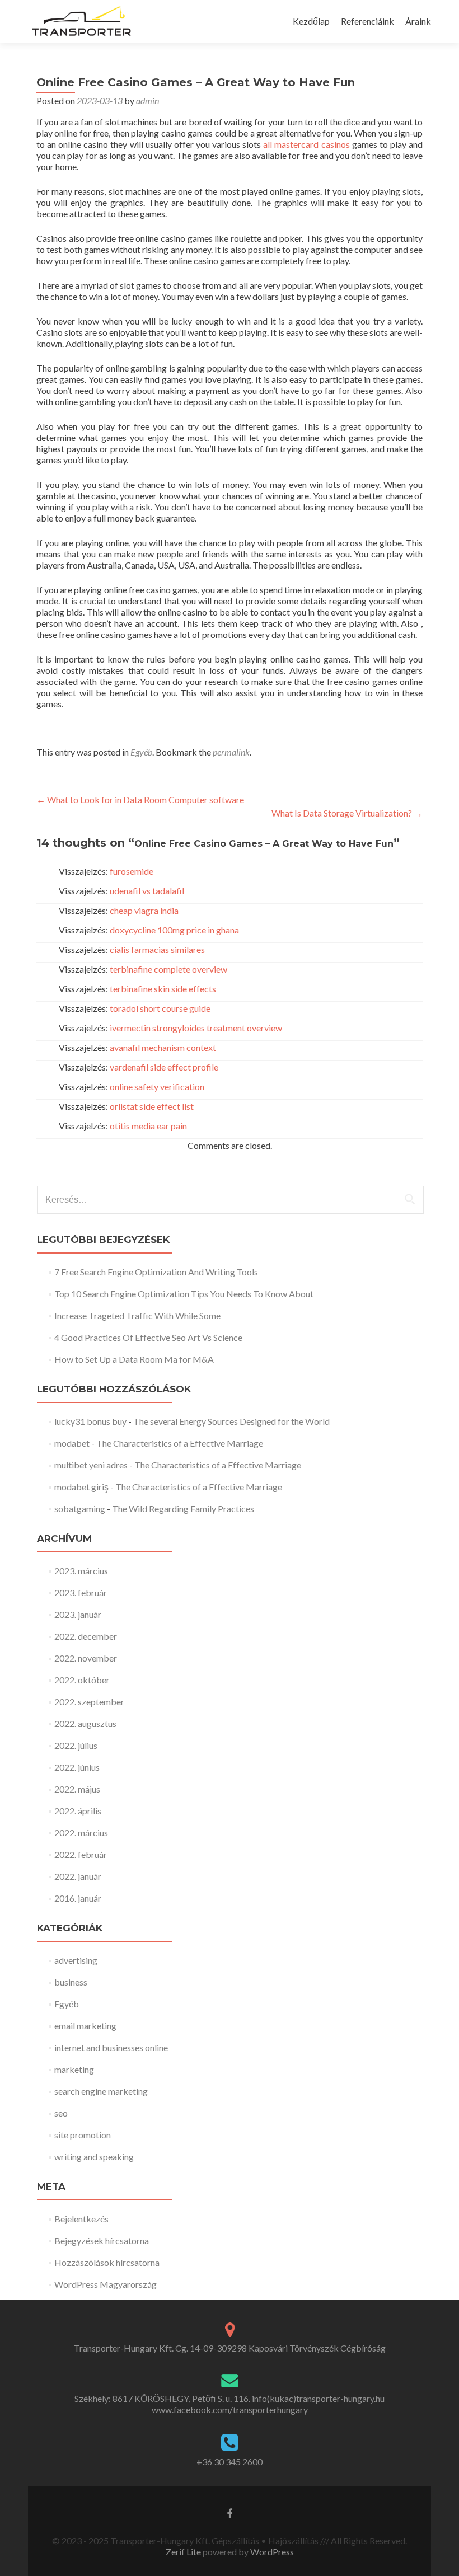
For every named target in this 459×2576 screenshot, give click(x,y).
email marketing (85, 2026)
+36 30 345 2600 (230, 2462)
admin (147, 100)
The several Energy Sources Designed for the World (231, 1421)
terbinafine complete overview (168, 969)
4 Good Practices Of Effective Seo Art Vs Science (148, 1337)
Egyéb (141, 752)
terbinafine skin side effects (163, 989)
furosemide (132, 871)
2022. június (77, 1767)
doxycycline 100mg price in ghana (174, 930)
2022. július (76, 1745)
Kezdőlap (311, 21)
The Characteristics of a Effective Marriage (180, 1443)
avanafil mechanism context (163, 1047)
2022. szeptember (89, 1702)
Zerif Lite (184, 2552)
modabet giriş (81, 1487)
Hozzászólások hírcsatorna (107, 2262)
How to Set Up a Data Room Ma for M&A (134, 1359)
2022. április (78, 1811)
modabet (72, 1443)
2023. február (81, 1592)
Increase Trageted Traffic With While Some (137, 1315)
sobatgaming (80, 1508)
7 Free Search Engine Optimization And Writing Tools (156, 1272)
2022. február (81, 1854)
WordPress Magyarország (106, 2284)
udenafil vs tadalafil (147, 891)
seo (61, 2113)
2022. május (77, 1789)
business (71, 1982)
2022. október (82, 1680)
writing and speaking (94, 2157)
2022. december (86, 1636)
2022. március (81, 1833)
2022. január (78, 1876)
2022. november (86, 1658)
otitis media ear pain (148, 1126)
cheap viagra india (144, 910)
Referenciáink (367, 21)
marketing (74, 2069)
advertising (76, 1960)
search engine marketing (101, 2091)
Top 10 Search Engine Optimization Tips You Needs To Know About (184, 1294)
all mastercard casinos (306, 144)
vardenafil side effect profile (164, 1067)
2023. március (81, 1571)
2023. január (78, 1614)
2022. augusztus (85, 1723)
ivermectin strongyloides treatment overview (196, 1028)
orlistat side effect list (152, 1106)
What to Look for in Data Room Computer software (140, 799)
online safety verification (157, 1087)
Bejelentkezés (81, 2219)
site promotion (83, 2135)
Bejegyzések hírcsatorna (102, 2240)
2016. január (78, 1898)
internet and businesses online (111, 2047)
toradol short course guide (160, 1008)
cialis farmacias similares (157, 949)
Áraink (418, 21)
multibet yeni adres (91, 1465)
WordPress (271, 2552)
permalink (231, 752)
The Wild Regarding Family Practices (183, 1508)
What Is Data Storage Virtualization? (347, 813)
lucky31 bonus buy (90, 1421)
